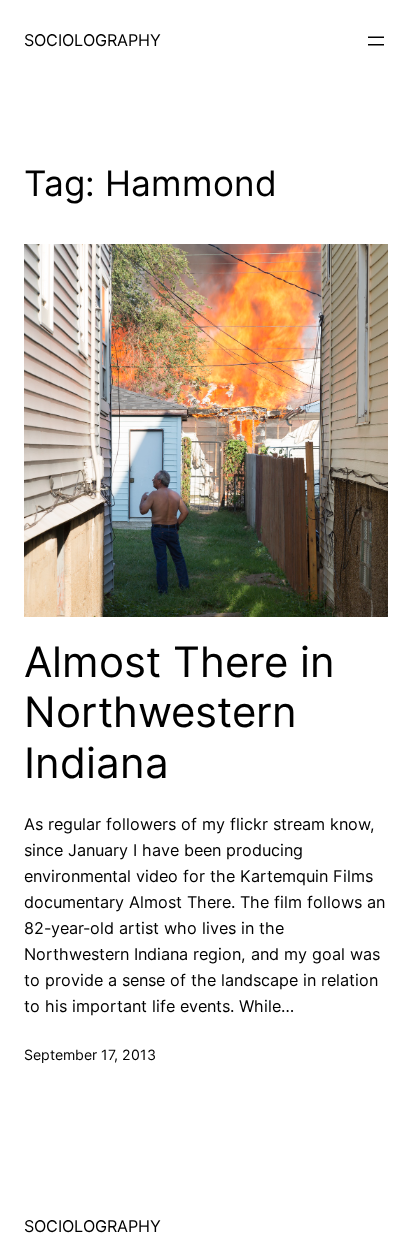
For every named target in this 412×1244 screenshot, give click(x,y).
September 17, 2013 (90, 1054)
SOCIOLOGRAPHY (92, 40)
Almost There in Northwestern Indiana (179, 712)
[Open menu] (376, 41)
